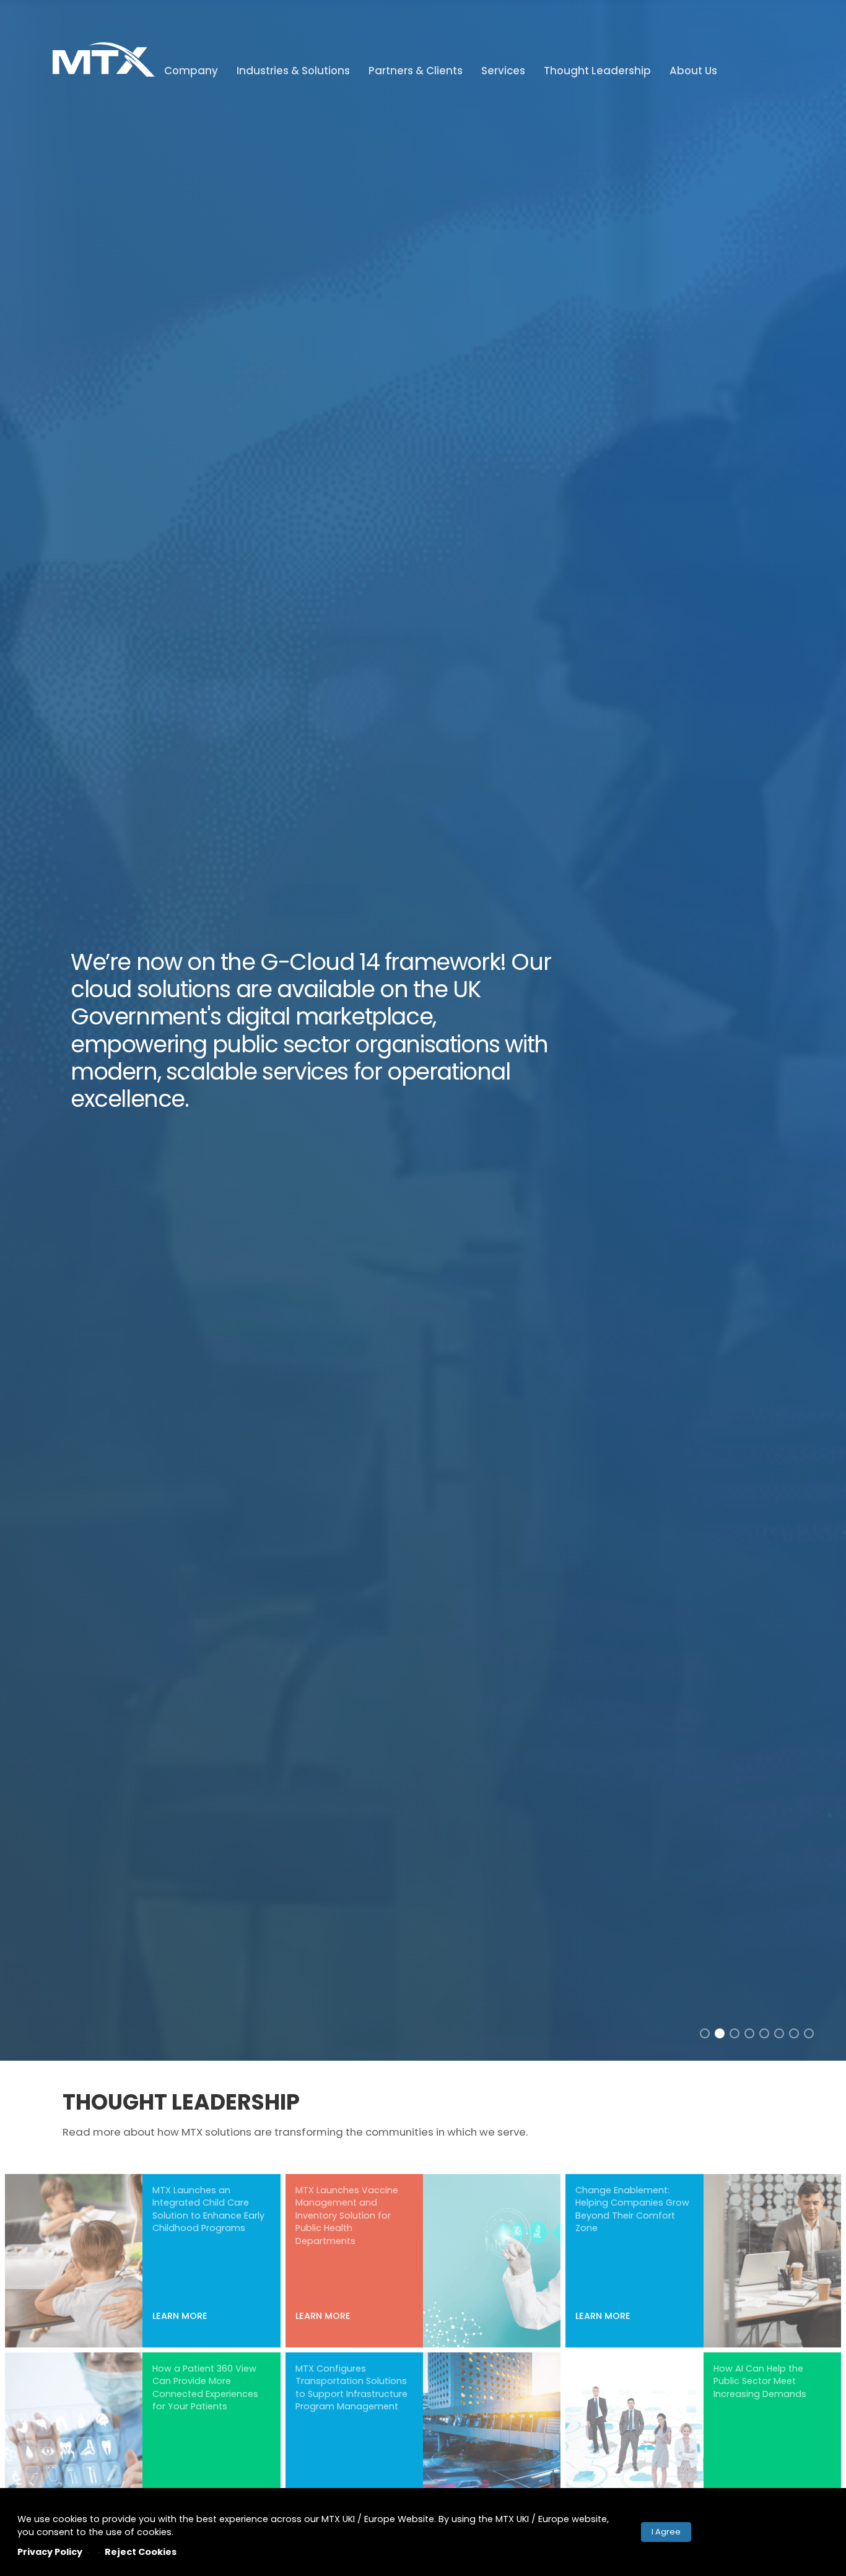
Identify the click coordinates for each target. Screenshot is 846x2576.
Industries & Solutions (293, 71)
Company (191, 71)
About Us (693, 71)
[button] (705, 2033)
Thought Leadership (597, 71)
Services (503, 71)
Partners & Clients (416, 71)
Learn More (180, 2316)
